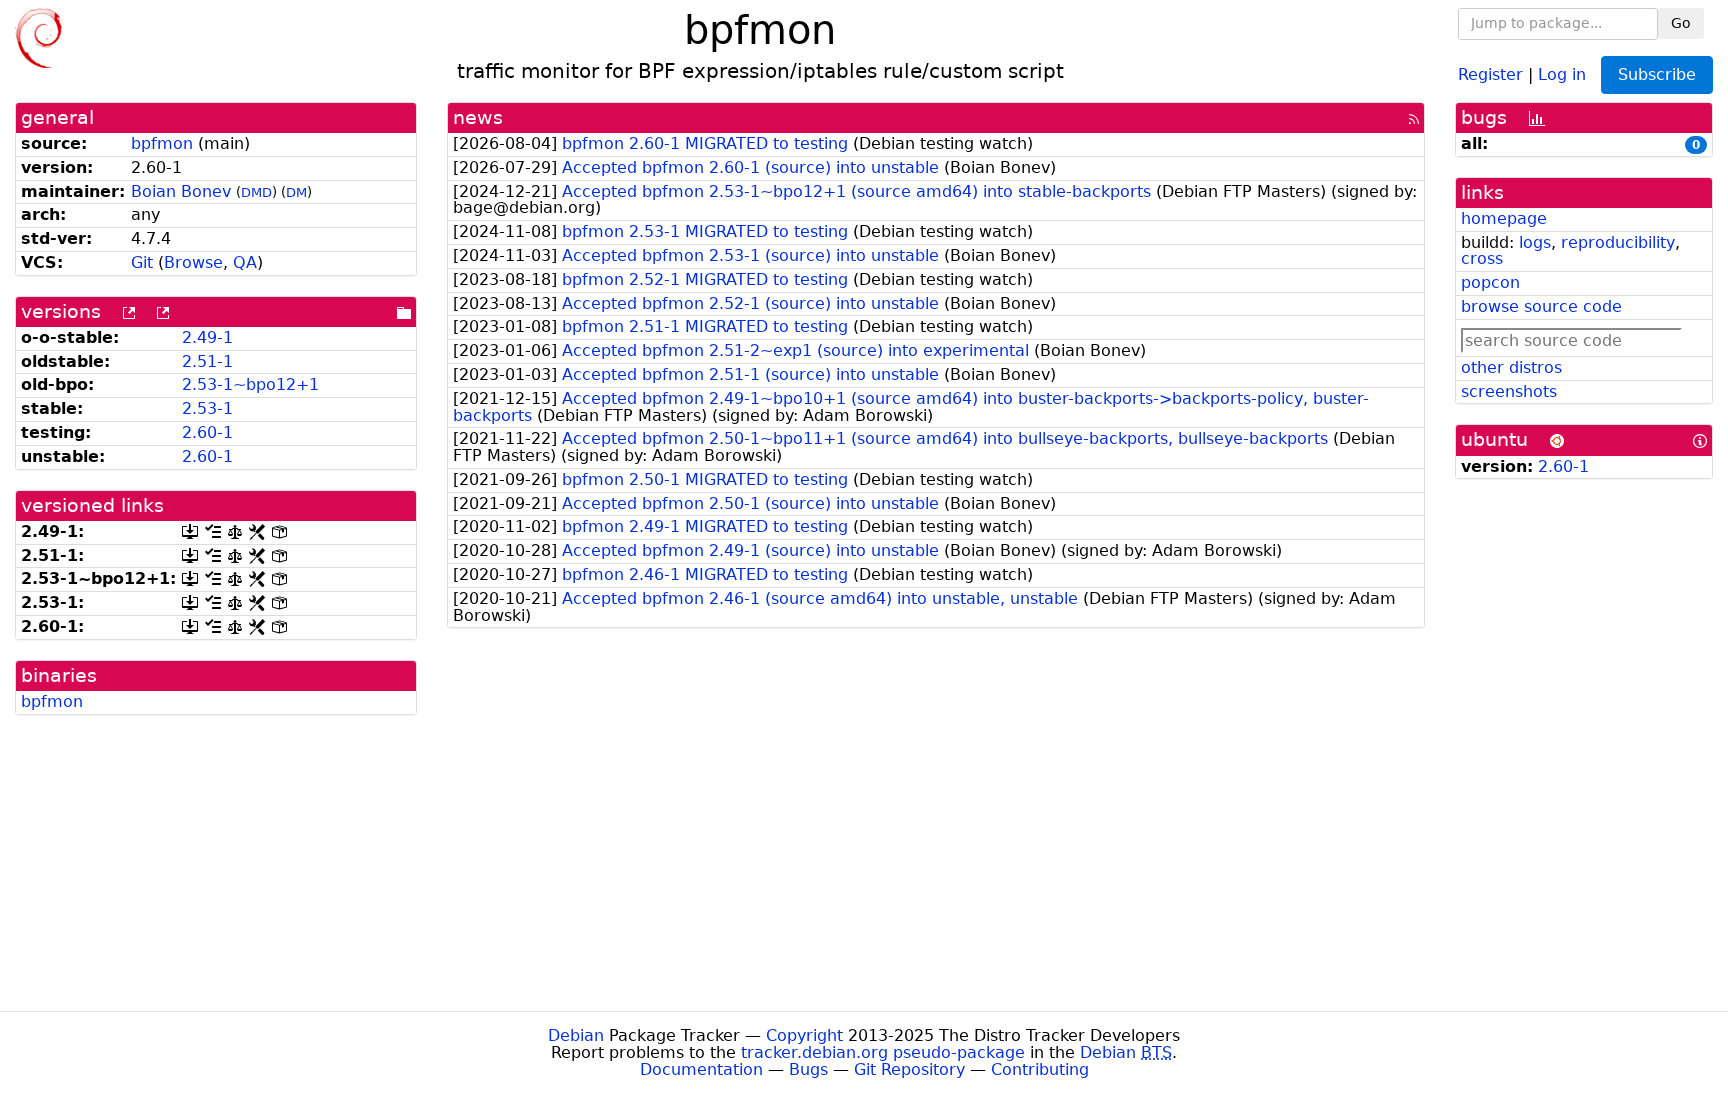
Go (1681, 23)
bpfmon (162, 143)
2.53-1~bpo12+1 (250, 384)
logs (1535, 242)
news (478, 117)
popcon (1490, 282)
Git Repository (909, 1069)
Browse (193, 262)
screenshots (1509, 391)
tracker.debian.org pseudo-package (883, 1052)
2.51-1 (207, 361)
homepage (1504, 218)
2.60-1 (207, 432)
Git (142, 262)
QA (245, 262)
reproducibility (1618, 242)
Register (1490, 73)
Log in (1562, 73)
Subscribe (1657, 74)
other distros (1511, 367)
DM (296, 192)
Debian (576, 1035)
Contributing (1040, 1069)
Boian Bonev (181, 191)
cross (1482, 258)
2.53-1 (207, 408)
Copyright (804, 1035)
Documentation (701, 1069)
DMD (256, 192)
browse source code (1541, 306)
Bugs (808, 1069)
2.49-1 (207, 337)
